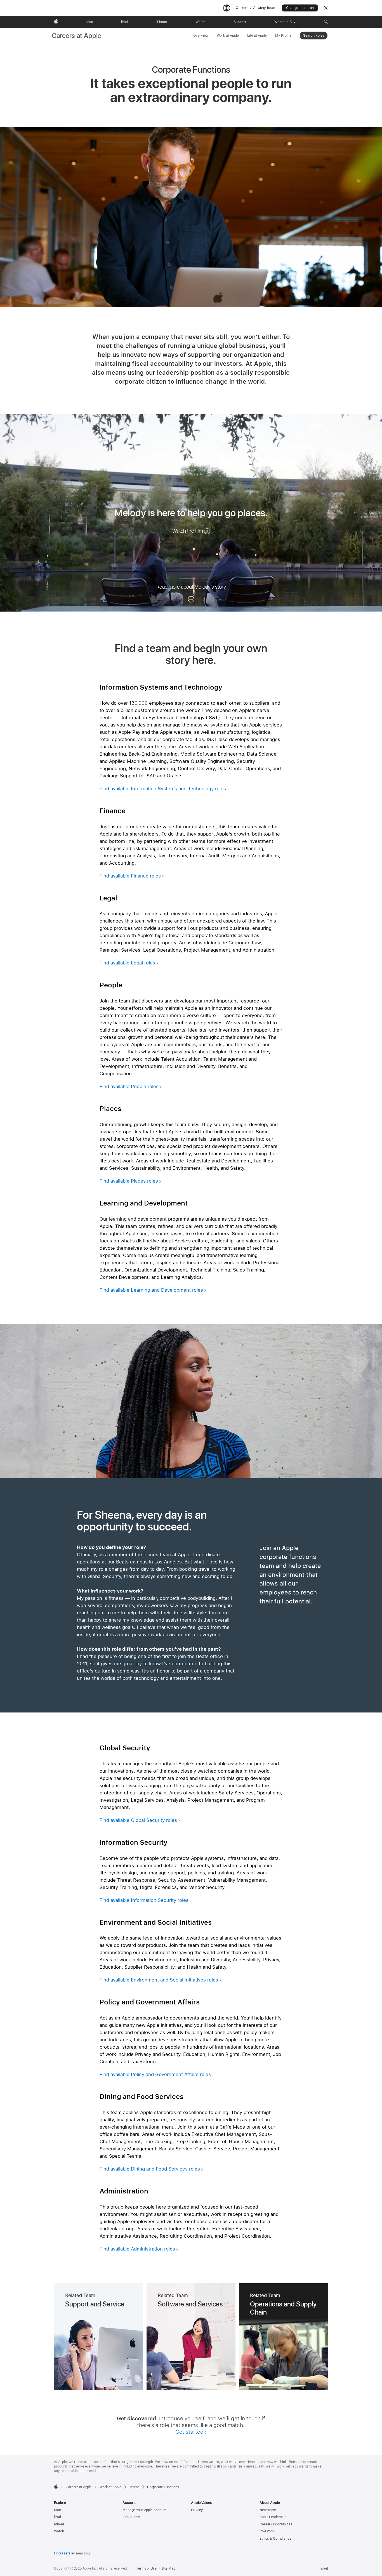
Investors (267, 2531)
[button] (326, 22)
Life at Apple (257, 36)
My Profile (283, 36)
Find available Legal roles (127, 963)
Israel (324, 2568)
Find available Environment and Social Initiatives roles (159, 1980)
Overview (201, 36)
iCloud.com (131, 2517)
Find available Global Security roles (138, 1820)
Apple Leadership (273, 2517)
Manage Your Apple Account (144, 2510)
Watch (59, 2531)
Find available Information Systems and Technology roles (163, 789)
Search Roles (314, 36)
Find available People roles (129, 1086)
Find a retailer (65, 2553)
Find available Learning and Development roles (151, 1290)
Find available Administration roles (137, 2249)
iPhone (59, 2524)
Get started (189, 2432)
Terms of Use (146, 2568)
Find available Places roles (129, 1181)
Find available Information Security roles (144, 1900)
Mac (57, 2510)
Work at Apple (228, 36)
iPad (57, 2517)
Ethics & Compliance (275, 2539)
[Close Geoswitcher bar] (326, 8)
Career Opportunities (276, 2524)
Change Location (300, 8)
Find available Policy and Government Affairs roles (155, 2074)
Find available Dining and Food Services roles (150, 2169)
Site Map (168, 2568)
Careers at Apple (77, 36)
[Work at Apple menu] (240, 35)
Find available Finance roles (130, 876)
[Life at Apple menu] (268, 35)
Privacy (197, 2510)
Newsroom (268, 2510)
